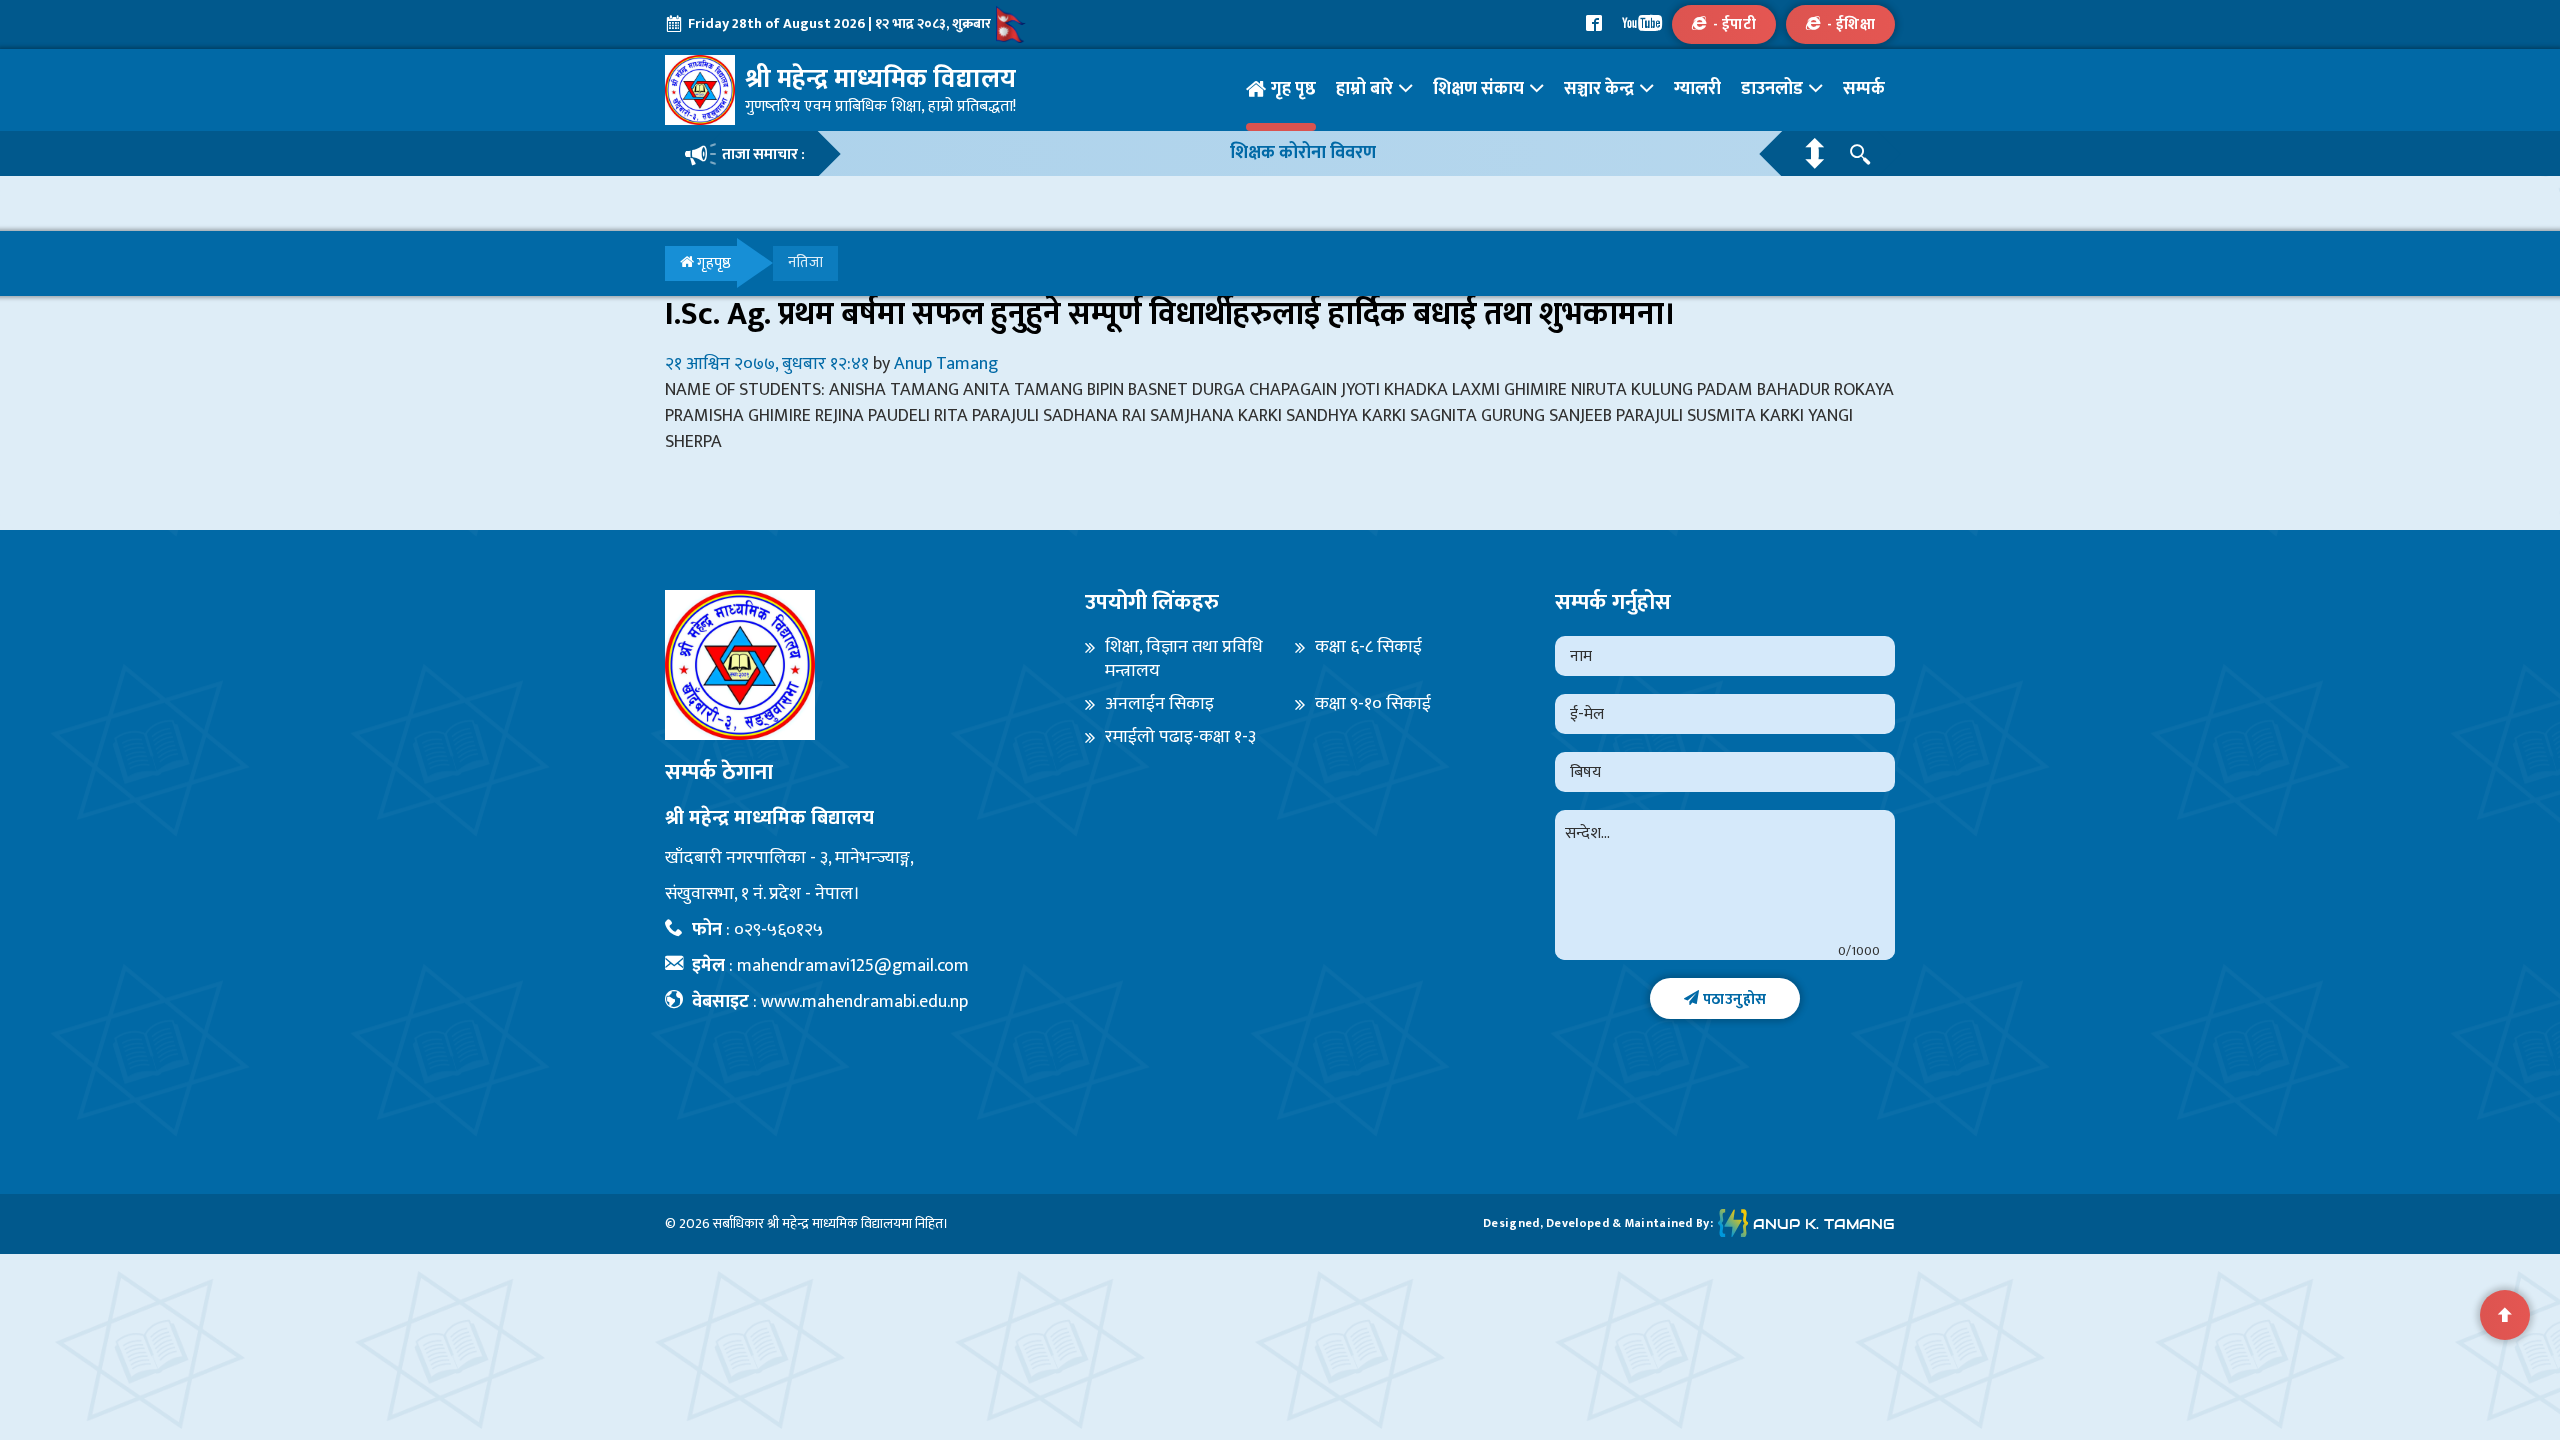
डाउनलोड (1772, 89)
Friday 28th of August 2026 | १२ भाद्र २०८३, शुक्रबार (839, 23)
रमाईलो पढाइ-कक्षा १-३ (1180, 737)
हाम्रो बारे (1364, 89)
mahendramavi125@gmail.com (853, 966)
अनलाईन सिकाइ (1159, 704)
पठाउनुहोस (1733, 999)
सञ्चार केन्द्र (1599, 89)
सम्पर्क (1864, 89)
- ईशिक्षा (1851, 24)
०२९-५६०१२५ (778, 930)
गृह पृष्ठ (1293, 89)
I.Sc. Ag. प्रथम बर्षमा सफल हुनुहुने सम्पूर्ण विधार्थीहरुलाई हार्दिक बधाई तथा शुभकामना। (1170, 314)
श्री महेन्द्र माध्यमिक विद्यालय (834, 1223)
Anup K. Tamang (1824, 1224)
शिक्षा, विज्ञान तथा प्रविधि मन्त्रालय (1184, 659)
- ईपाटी (1735, 24)
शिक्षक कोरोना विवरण (1303, 153)
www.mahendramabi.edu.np (864, 1002)
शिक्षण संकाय (1478, 89)
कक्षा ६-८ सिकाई (1368, 647)
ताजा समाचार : (763, 154)
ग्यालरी (1697, 89)
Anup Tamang (946, 364)
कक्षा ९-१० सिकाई (1373, 704)
